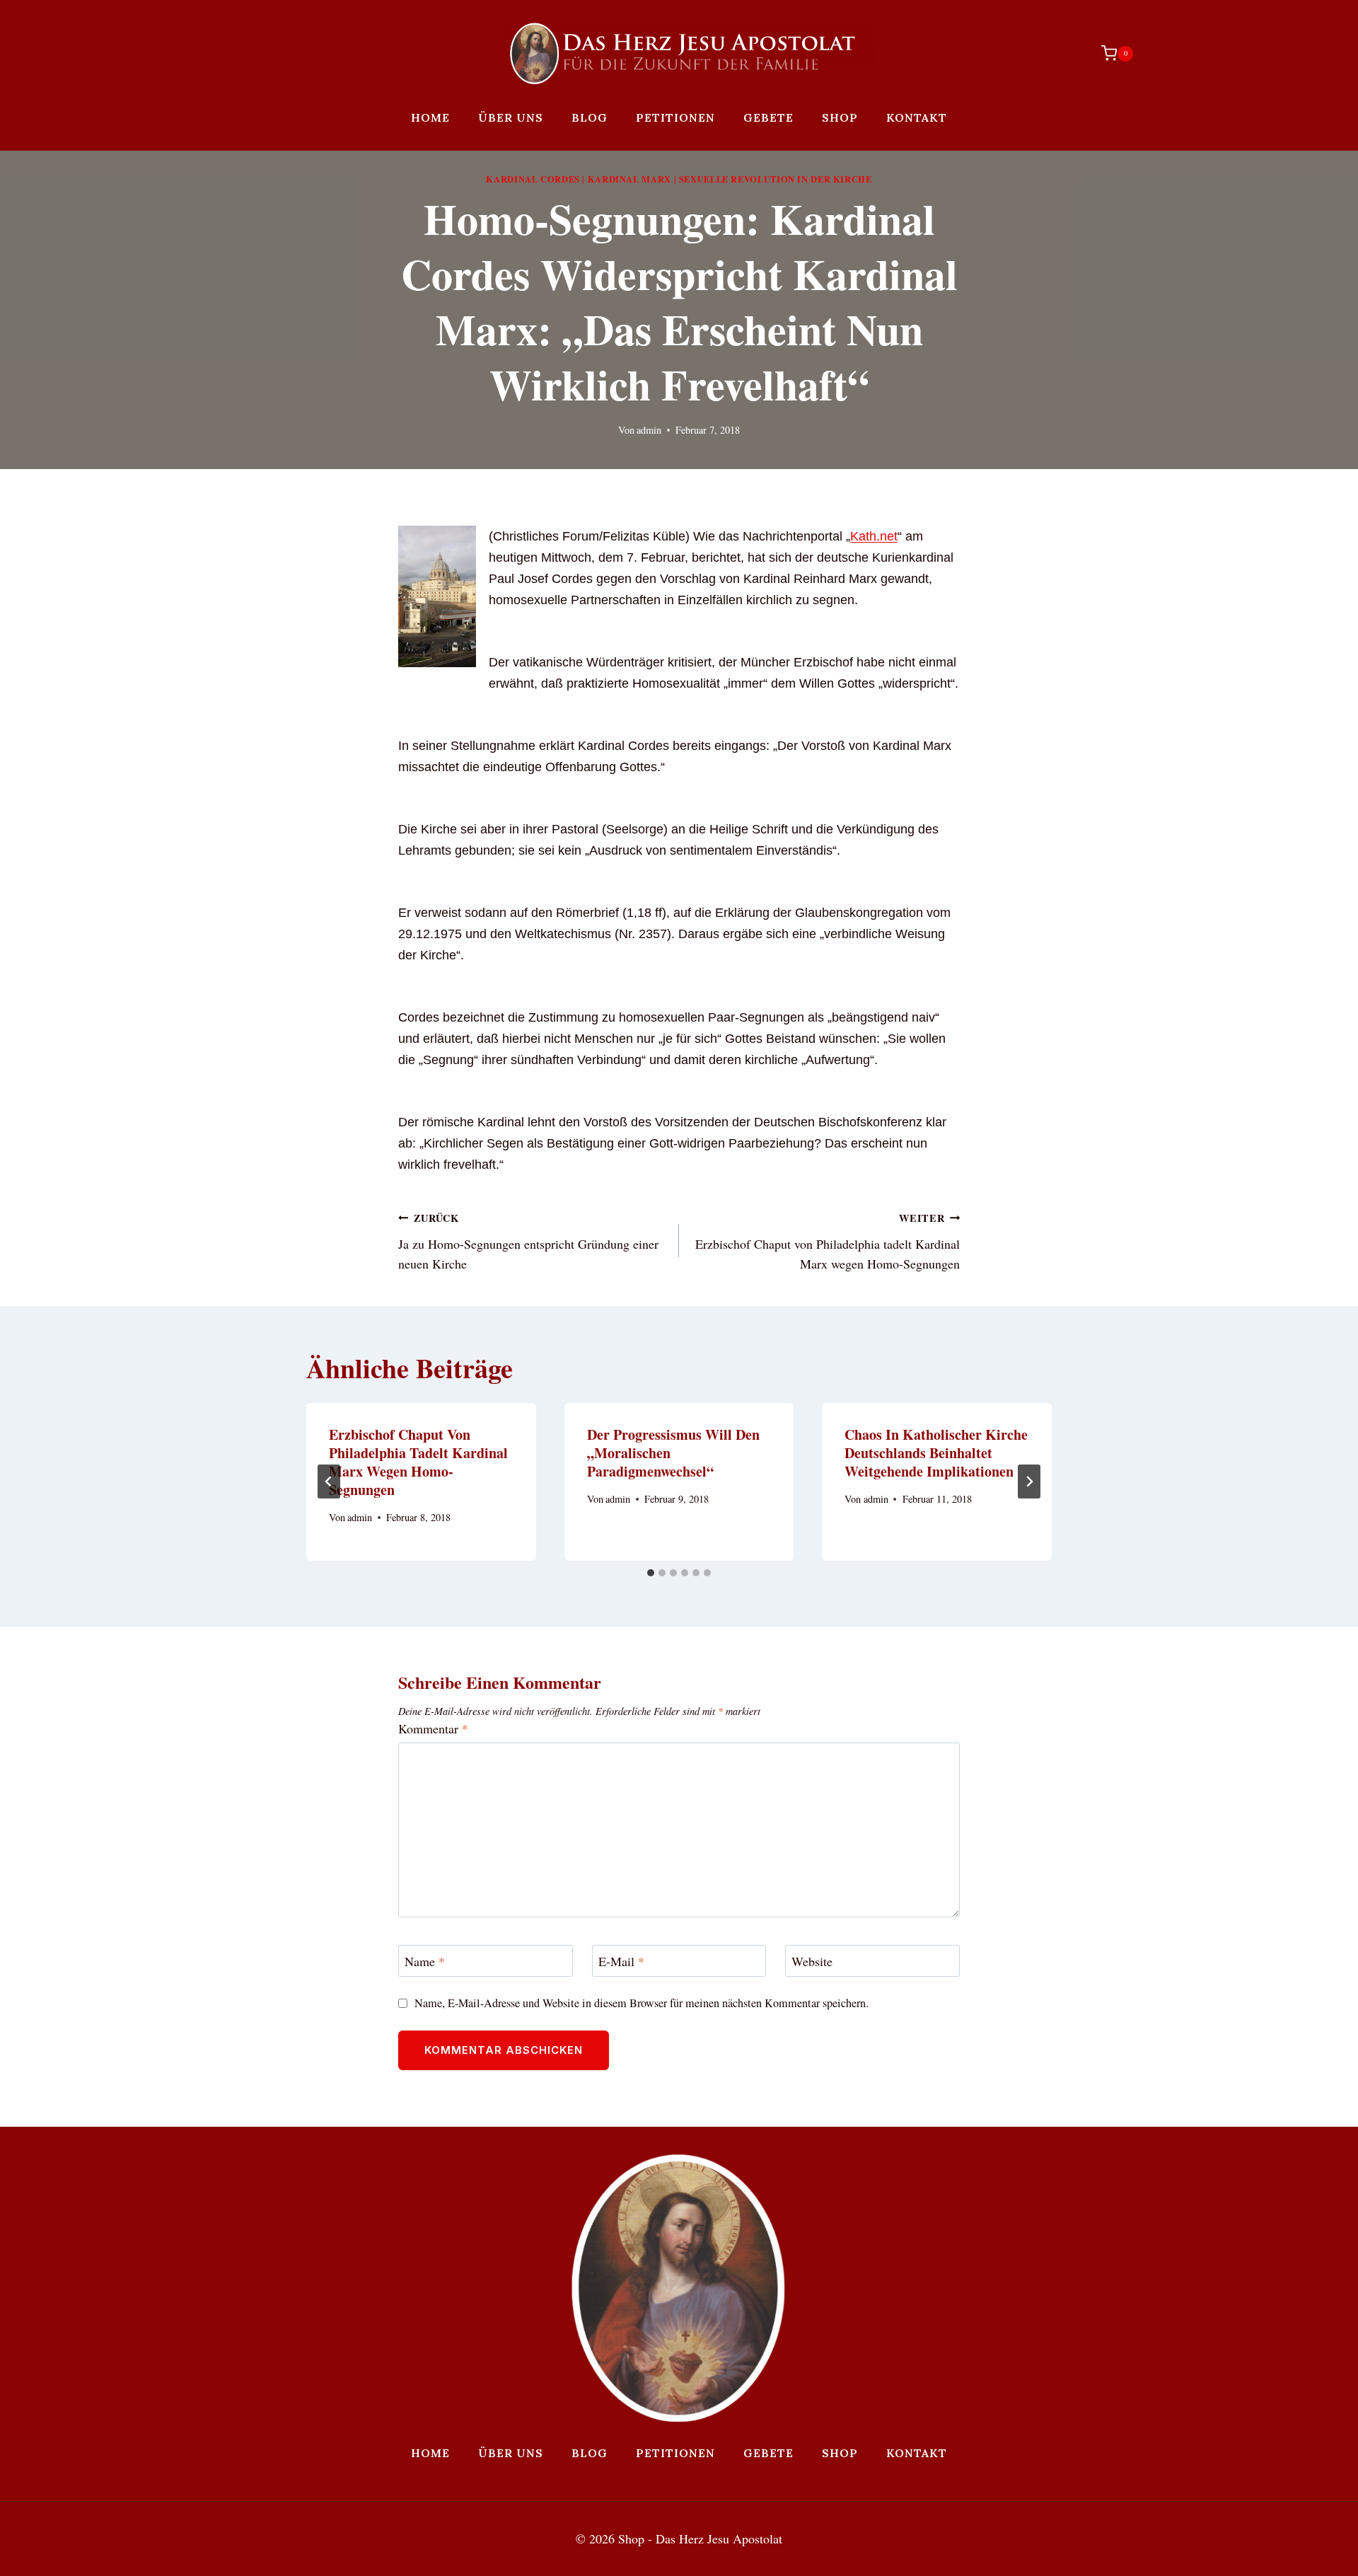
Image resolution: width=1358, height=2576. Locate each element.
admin (649, 430)
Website (812, 1962)
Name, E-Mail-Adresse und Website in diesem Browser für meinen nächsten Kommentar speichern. (642, 2003)
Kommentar (433, 1729)
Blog (590, 117)
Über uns (511, 117)
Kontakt (917, 117)
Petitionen (675, 117)
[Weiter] (1029, 1482)
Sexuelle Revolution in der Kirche (776, 179)
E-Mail (621, 1962)
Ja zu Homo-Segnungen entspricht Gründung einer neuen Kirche (528, 1242)
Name (425, 1962)
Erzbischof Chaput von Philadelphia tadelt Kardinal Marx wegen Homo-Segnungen (828, 1242)
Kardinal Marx (629, 179)
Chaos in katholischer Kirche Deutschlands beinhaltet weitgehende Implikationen (936, 1453)
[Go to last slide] (329, 1482)
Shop (840, 117)
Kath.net (874, 536)
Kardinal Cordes (533, 179)
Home (430, 117)
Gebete (768, 117)
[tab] (651, 1573)
